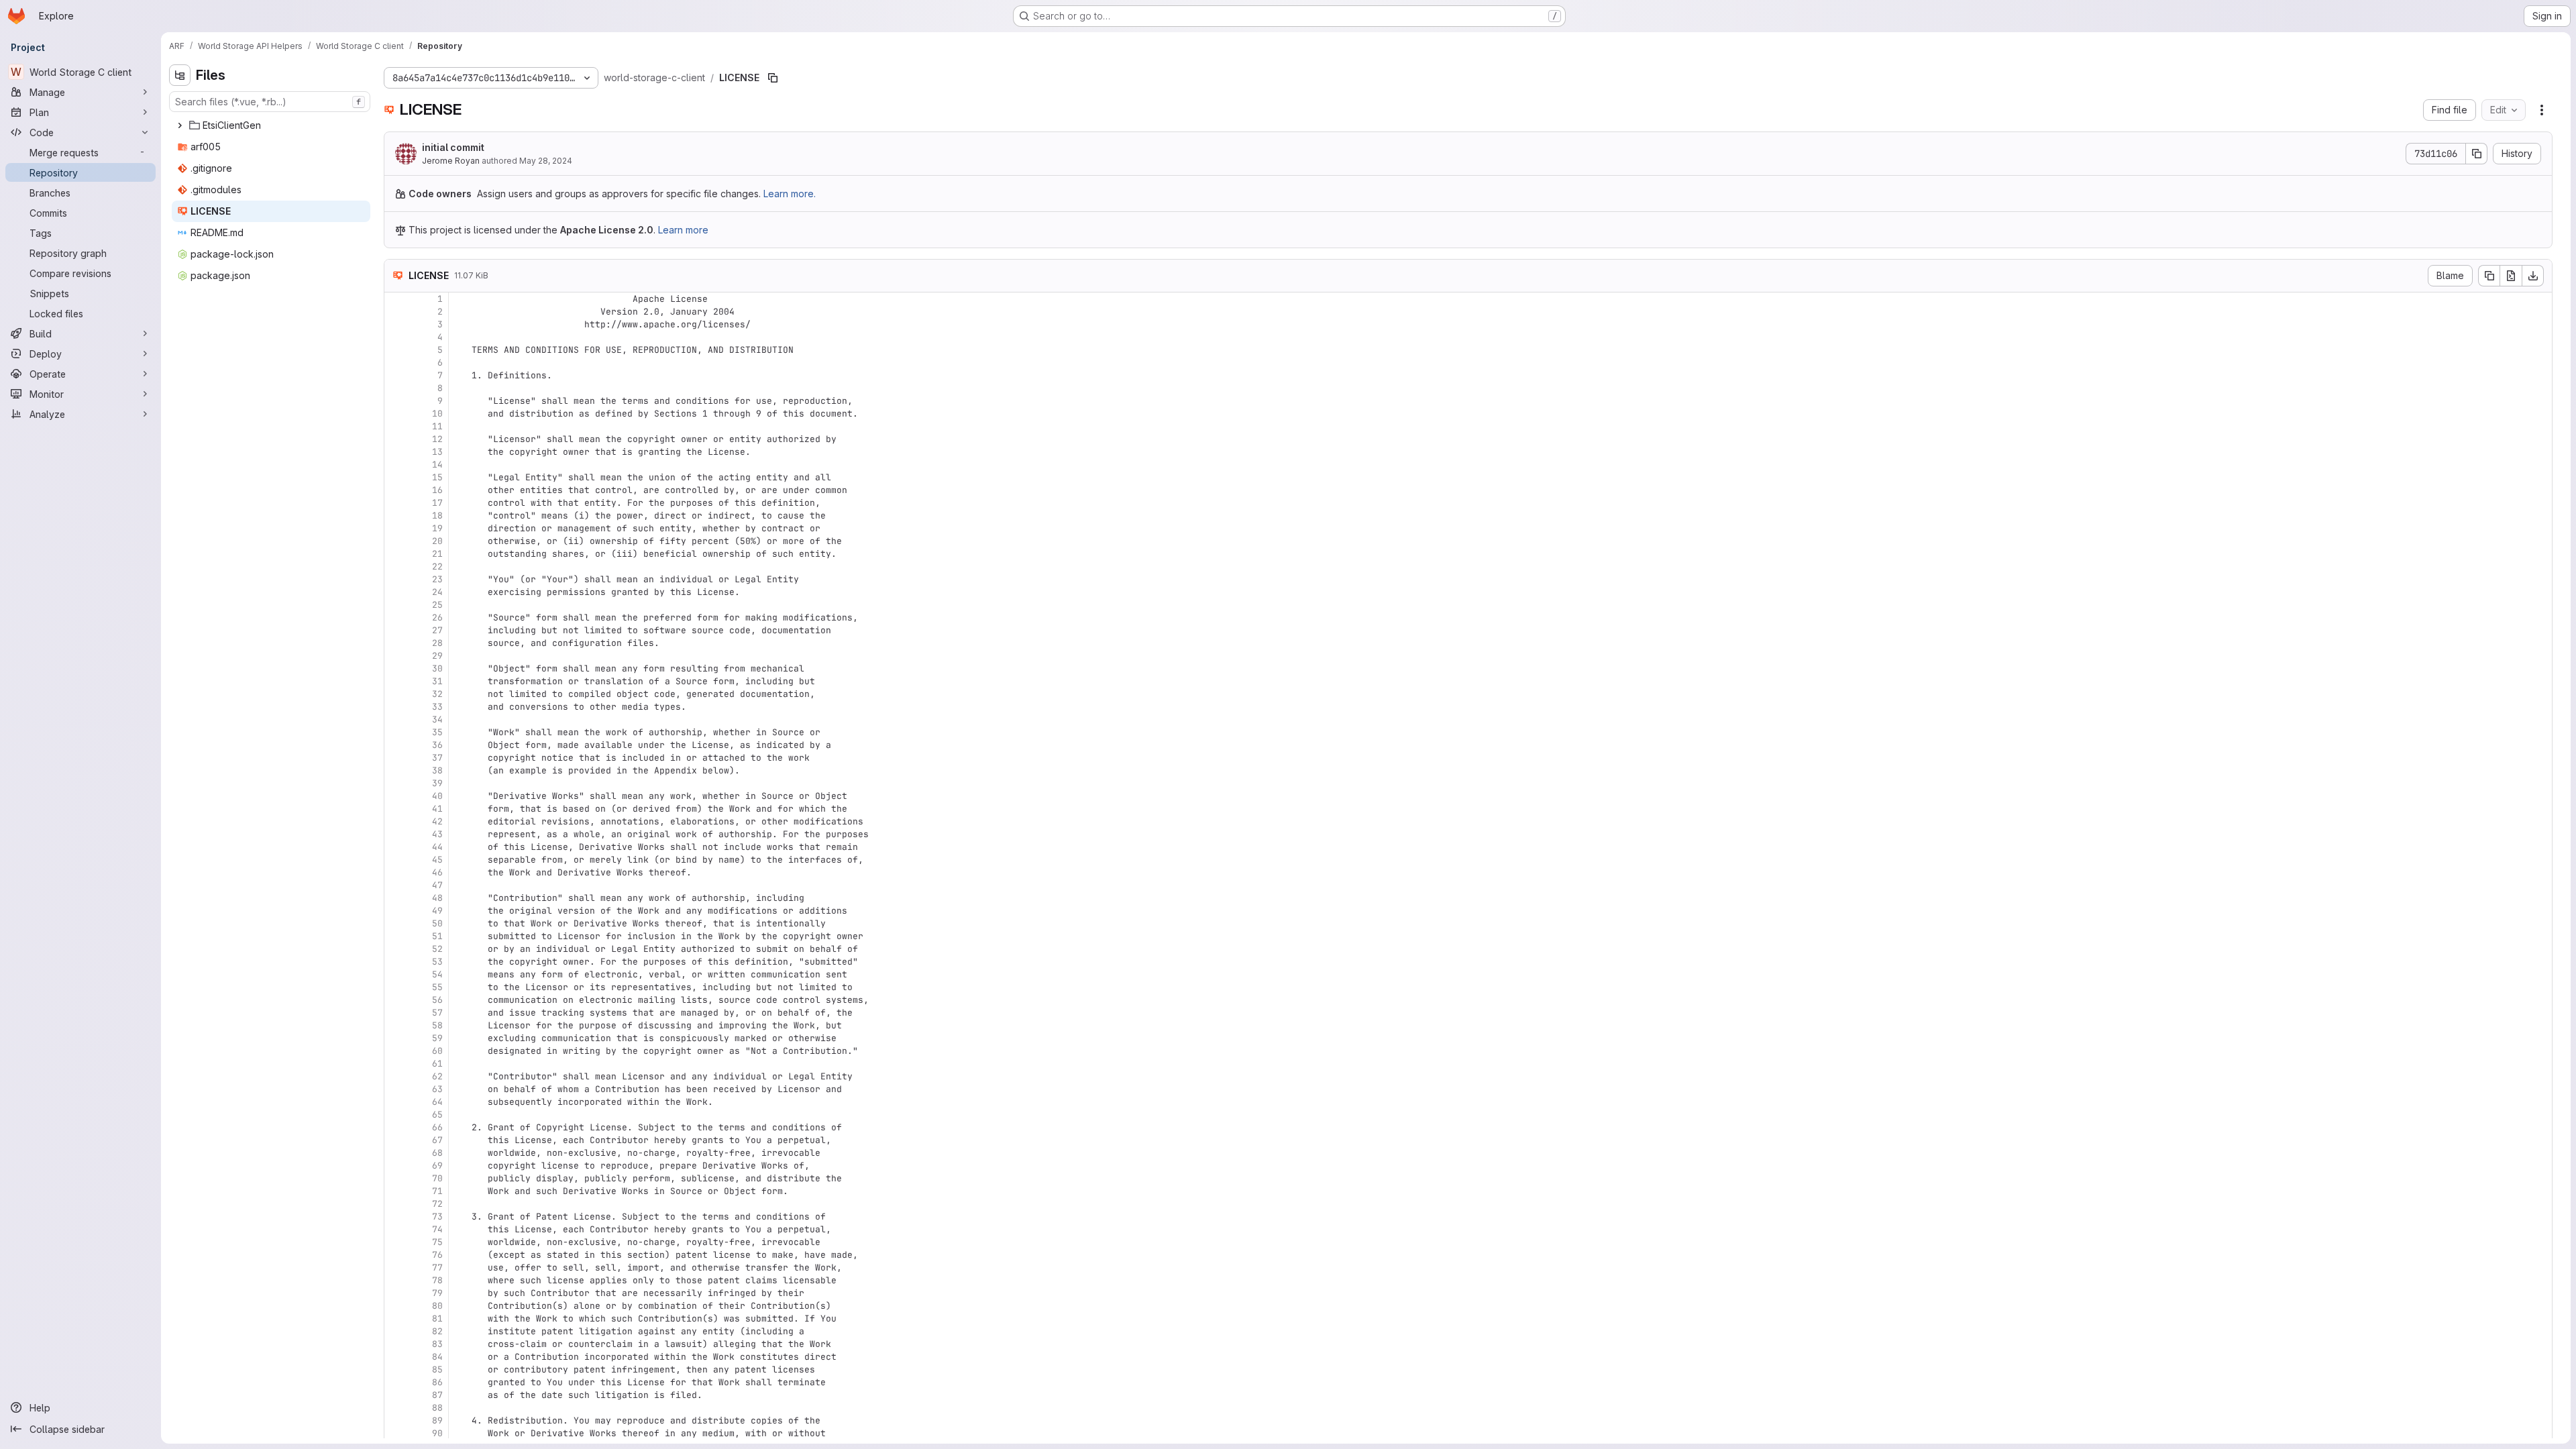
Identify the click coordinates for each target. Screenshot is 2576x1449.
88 (437, 1408)
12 (437, 439)
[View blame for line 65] (396, 1115)
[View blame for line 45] (396, 860)
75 (437, 1242)
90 (437, 1433)
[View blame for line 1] (396, 299)
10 (437, 414)
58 (437, 1025)
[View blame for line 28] (396, 643)
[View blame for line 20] (396, 541)
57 (437, 1013)
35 (437, 732)
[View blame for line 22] (396, 567)
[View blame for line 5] (396, 350)
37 (437, 758)
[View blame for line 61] (396, 1064)
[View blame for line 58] (396, 1025)
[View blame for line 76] (396, 1255)
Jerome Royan (451, 161)
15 (437, 477)
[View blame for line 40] (396, 796)
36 (437, 745)
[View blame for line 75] (396, 1242)
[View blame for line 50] (396, 923)
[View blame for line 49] (396, 911)
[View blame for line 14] (396, 465)
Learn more (683, 230)
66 (437, 1127)
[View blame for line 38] (396, 770)
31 (437, 681)
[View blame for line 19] (396, 528)
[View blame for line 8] (396, 388)
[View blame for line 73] (396, 1217)
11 (437, 426)
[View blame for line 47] (396, 885)
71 (437, 1191)
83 (437, 1344)
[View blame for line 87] (396, 1395)
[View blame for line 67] (396, 1140)
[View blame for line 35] (396, 732)
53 (437, 962)
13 (437, 452)
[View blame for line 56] (396, 1000)
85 (437, 1370)
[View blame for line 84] (396, 1357)
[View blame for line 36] (396, 745)
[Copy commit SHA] (2477, 154)
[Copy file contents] (2489, 276)
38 (437, 770)
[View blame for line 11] (396, 426)
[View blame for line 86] (396, 1382)
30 (437, 668)
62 (437, 1076)
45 (437, 860)
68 (437, 1153)
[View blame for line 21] (396, 554)
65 (437, 1115)
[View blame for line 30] (396, 668)
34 (437, 719)
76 (437, 1255)
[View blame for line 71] (396, 1191)
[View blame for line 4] (396, 337)
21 (437, 554)
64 (437, 1102)
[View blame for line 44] (396, 847)
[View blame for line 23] (396, 579)
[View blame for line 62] (396, 1076)
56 (437, 1000)
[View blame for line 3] (396, 324)
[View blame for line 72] (396, 1204)
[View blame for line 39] (396, 783)
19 (437, 528)
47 (437, 885)
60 (437, 1051)
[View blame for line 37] (396, 758)
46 (437, 872)
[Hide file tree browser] (180, 75)
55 (437, 987)
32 (437, 694)
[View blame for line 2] (396, 312)
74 (437, 1229)
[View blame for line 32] (396, 694)
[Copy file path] (773, 78)
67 (437, 1140)
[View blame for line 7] (396, 375)
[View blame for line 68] (396, 1153)
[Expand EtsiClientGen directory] (180, 125)
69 (437, 1166)
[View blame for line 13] (396, 452)
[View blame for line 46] (396, 872)
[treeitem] (271, 125)
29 (437, 656)
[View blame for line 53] (396, 962)
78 (437, 1280)
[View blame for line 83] (396, 1344)
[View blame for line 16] (396, 490)
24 (437, 592)
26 (437, 618)
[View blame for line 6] (396, 363)
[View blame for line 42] (396, 821)
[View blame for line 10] (396, 414)
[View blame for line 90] (396, 1433)
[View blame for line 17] (396, 503)
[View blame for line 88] (396, 1408)
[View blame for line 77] (396, 1268)
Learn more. (790, 194)
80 (437, 1306)
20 (437, 541)
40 (437, 796)
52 (437, 949)
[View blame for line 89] (396, 1420)
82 (437, 1331)
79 (437, 1293)
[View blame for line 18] (396, 516)
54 (437, 974)
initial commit (453, 147)
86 (437, 1382)
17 (437, 503)
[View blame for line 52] (396, 949)
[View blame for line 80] (396, 1306)
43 (437, 834)
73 (437, 1217)
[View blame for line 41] (396, 809)
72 (437, 1204)
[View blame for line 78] (396, 1280)
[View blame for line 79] (396, 1293)
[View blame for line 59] (396, 1038)
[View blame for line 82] (396, 1331)
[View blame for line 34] (396, 719)
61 (437, 1064)
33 (437, 707)
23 (437, 579)
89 (437, 1420)
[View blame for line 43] (396, 834)
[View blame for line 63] (396, 1089)
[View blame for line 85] (396, 1370)
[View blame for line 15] (396, 477)
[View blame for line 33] (396, 707)
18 (437, 516)
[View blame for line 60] (396, 1051)
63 (437, 1089)
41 (437, 809)
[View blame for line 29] (396, 656)
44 (437, 847)
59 (437, 1038)
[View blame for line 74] (396, 1229)
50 (437, 923)
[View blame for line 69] (396, 1166)
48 (437, 898)
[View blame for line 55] (396, 987)
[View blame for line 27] (396, 630)
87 (437, 1395)
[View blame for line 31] (396, 681)
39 (437, 783)
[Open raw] (2511, 276)
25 (437, 605)
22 (437, 567)
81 (437, 1319)
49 (437, 911)
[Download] (2533, 276)
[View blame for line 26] (396, 618)
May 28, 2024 (546, 161)
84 (437, 1357)
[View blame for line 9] (396, 401)
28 (437, 643)
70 (437, 1178)
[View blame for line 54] (396, 974)
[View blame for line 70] (396, 1178)
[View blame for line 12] (396, 439)
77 (437, 1268)
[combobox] (270, 102)
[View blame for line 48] (396, 898)
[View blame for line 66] (396, 1127)
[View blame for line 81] (396, 1319)
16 (437, 490)
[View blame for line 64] (396, 1102)
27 (437, 630)
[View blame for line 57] (396, 1013)
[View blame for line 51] (396, 936)
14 (437, 465)
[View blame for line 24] (396, 592)
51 (437, 936)
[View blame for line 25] (396, 605)
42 (437, 821)
